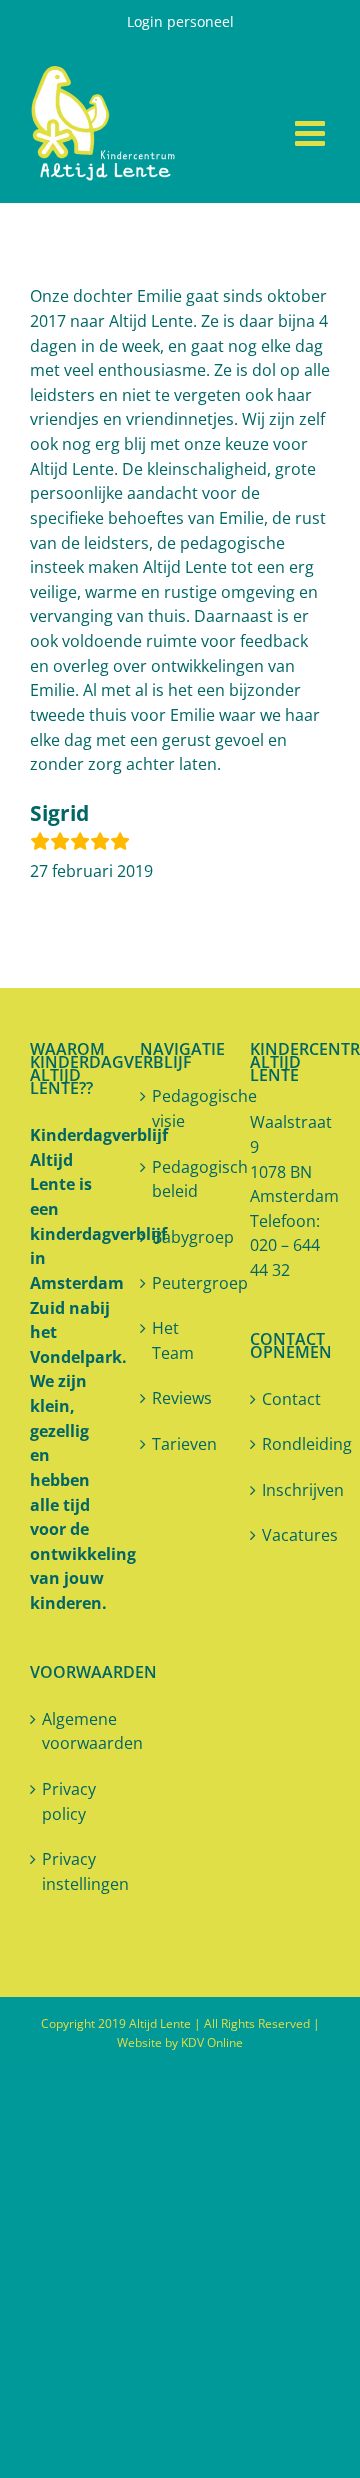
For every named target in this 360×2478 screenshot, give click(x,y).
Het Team (173, 1340)
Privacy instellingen (71, 1871)
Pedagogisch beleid (181, 1179)
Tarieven (181, 1444)
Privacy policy (69, 1801)
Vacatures (291, 1535)
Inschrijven (291, 1490)
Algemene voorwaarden (71, 1731)
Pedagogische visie (181, 1108)
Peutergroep (181, 1283)
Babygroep (181, 1237)
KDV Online (212, 2042)
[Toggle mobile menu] (312, 132)
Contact (291, 1399)
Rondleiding (291, 1444)
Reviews (181, 1398)
